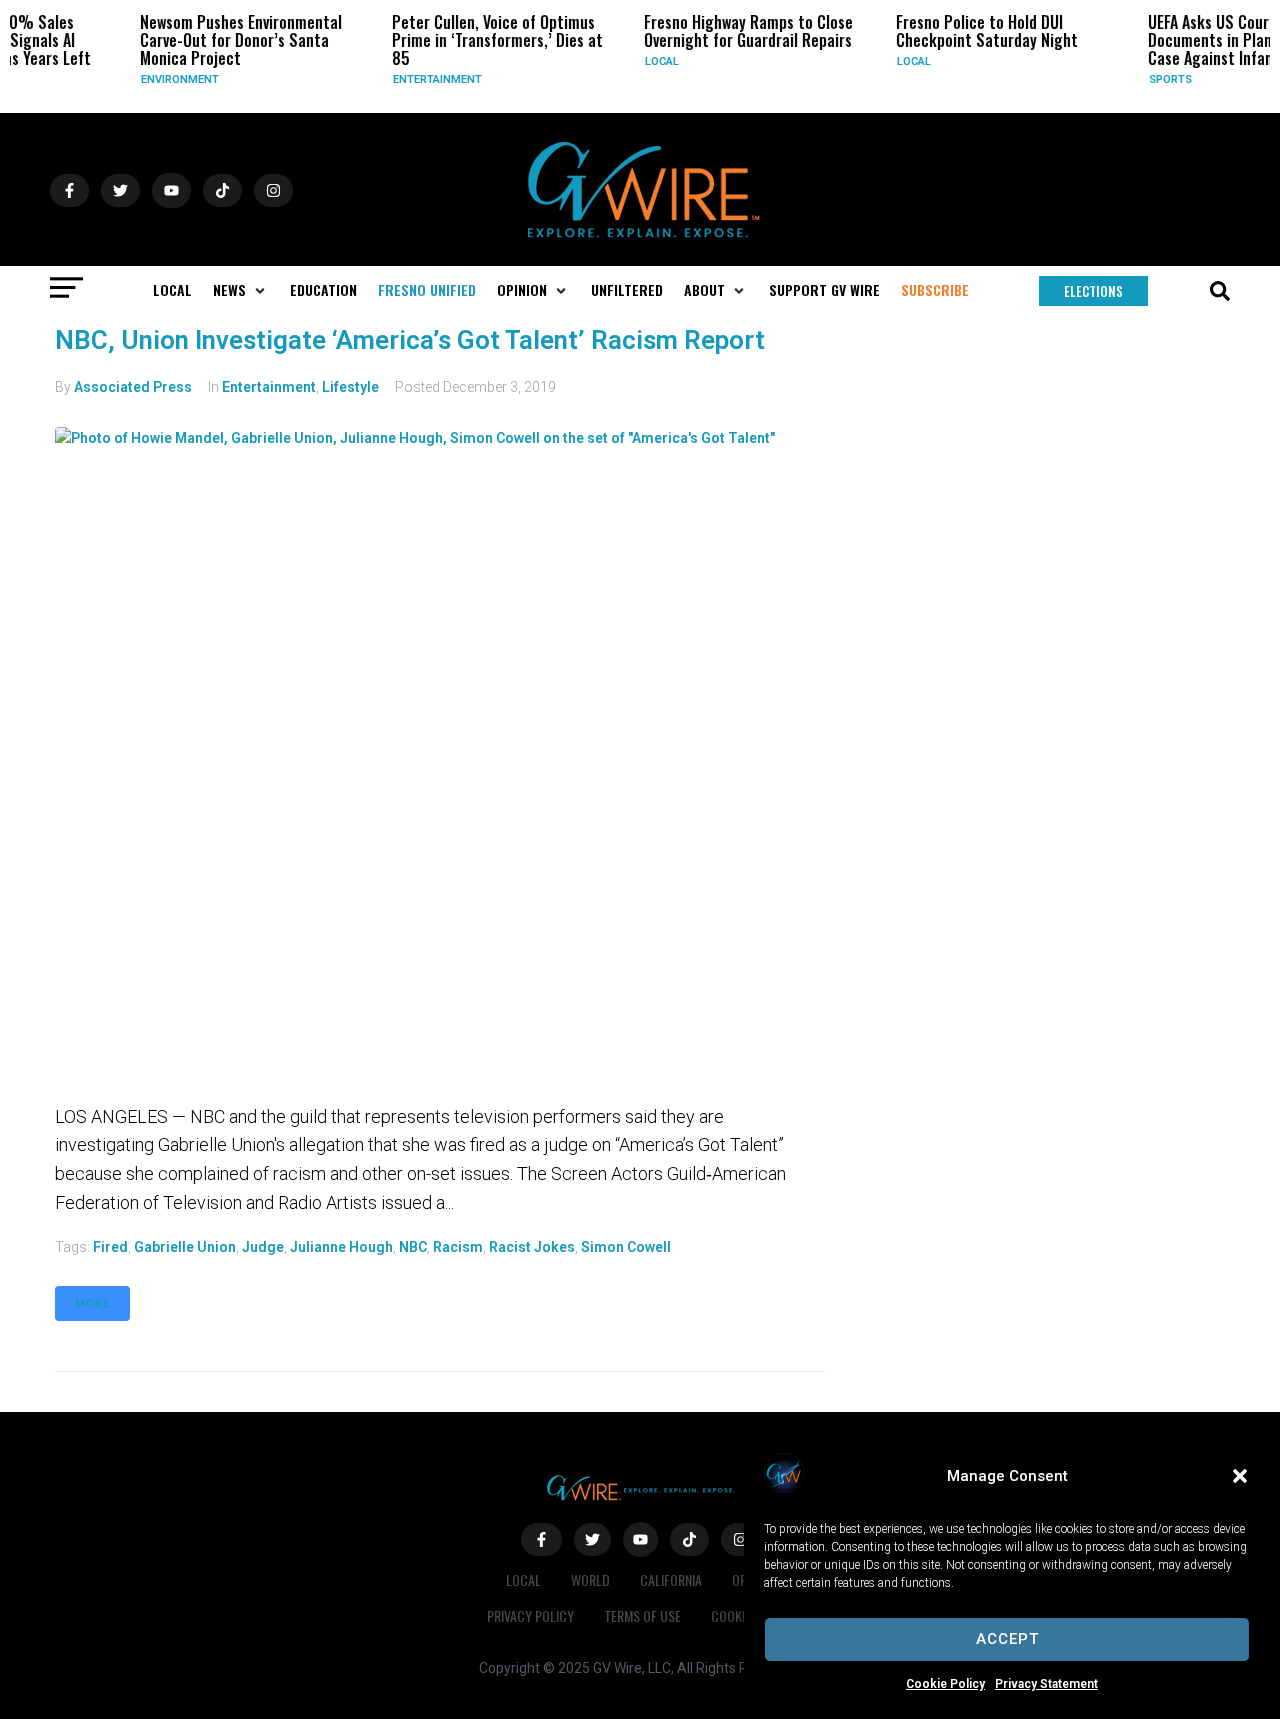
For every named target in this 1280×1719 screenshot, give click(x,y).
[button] (1240, 1476)
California (671, 1579)
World (590, 1579)
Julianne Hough (341, 1247)
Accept (1007, 1639)
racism (458, 1247)
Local (637, 61)
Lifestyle (350, 387)
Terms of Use (642, 1615)
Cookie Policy (945, 1684)
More (92, 1303)
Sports (1145, 79)
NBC (413, 1247)
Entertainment (412, 79)
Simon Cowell (626, 1247)
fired (110, 1247)
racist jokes (532, 1247)
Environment (155, 79)
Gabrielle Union (185, 1247)
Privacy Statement (1046, 1684)
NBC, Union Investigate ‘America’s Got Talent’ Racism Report (410, 340)
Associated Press (133, 387)
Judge (263, 1247)
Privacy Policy (530, 1615)
